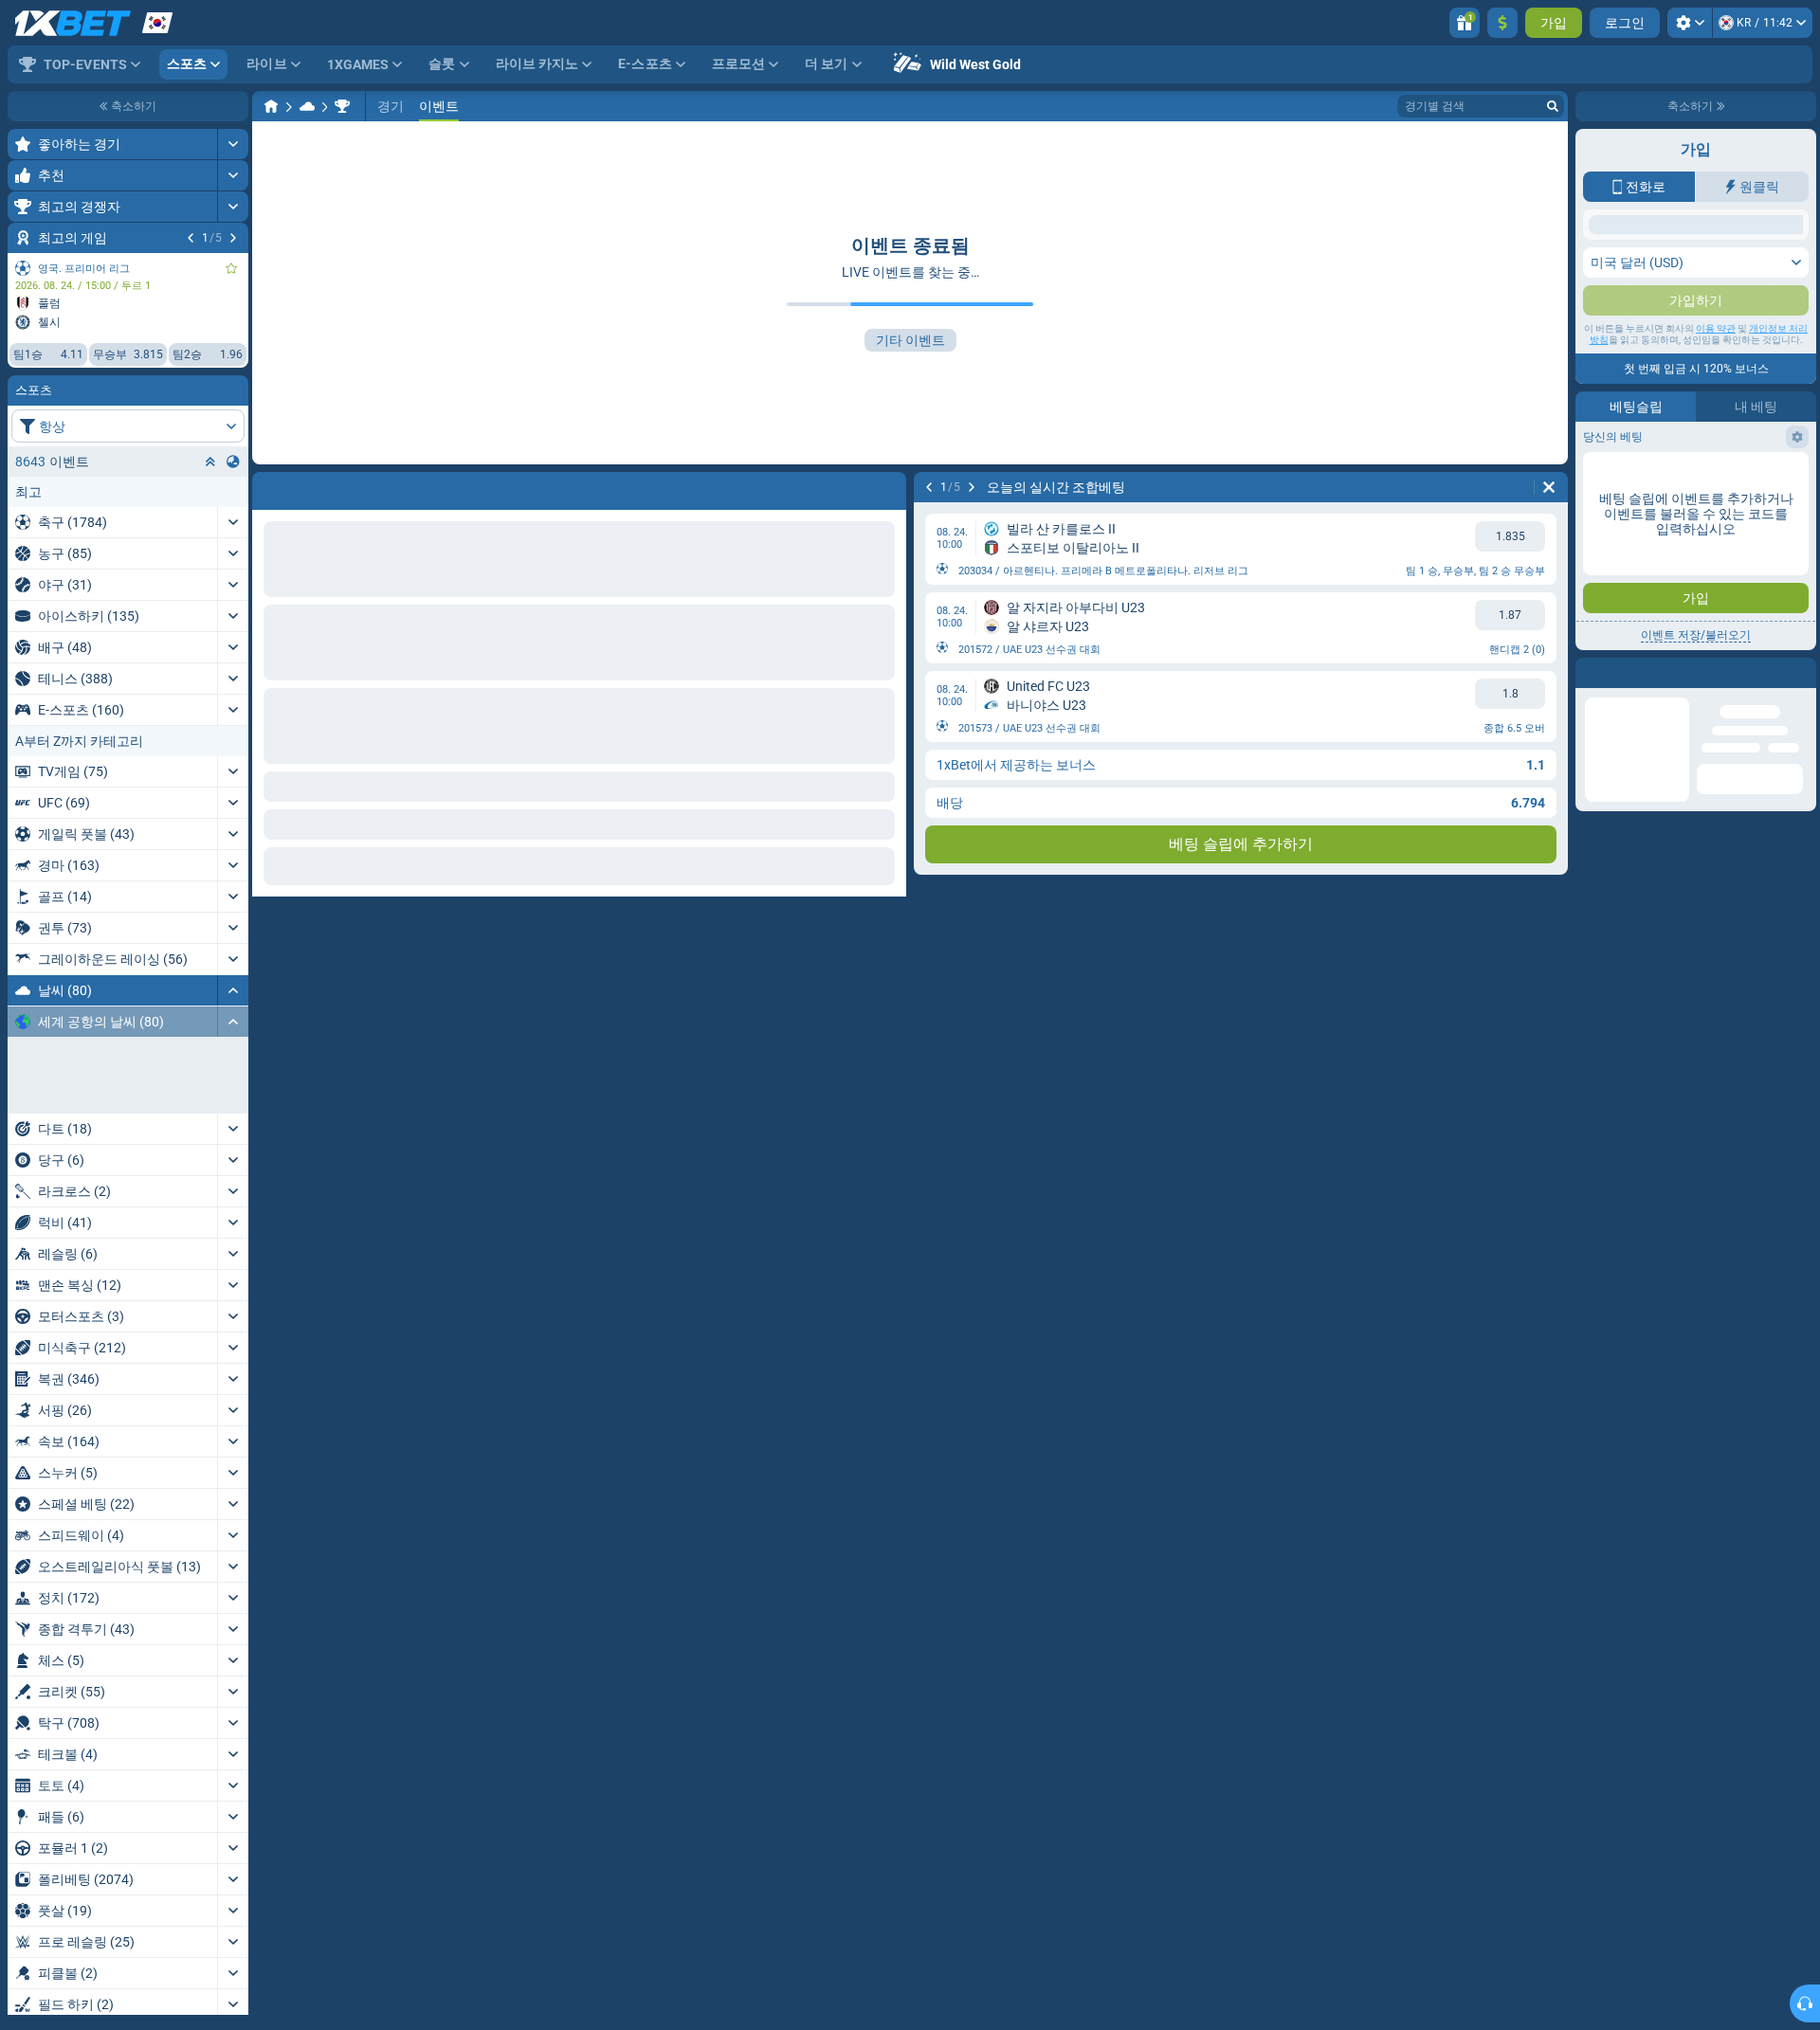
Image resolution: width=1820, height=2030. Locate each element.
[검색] (1553, 106)
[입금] (1502, 23)
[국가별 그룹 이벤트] (233, 462)
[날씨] (307, 106)
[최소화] (233, 990)
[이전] (191, 238)
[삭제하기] (1549, 487)
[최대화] (233, 144)
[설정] (1690, 23)
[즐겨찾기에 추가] (231, 268)
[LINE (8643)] (271, 106)
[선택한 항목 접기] (210, 462)
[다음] (233, 238)
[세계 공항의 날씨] (342, 106)
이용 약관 (1716, 328)
